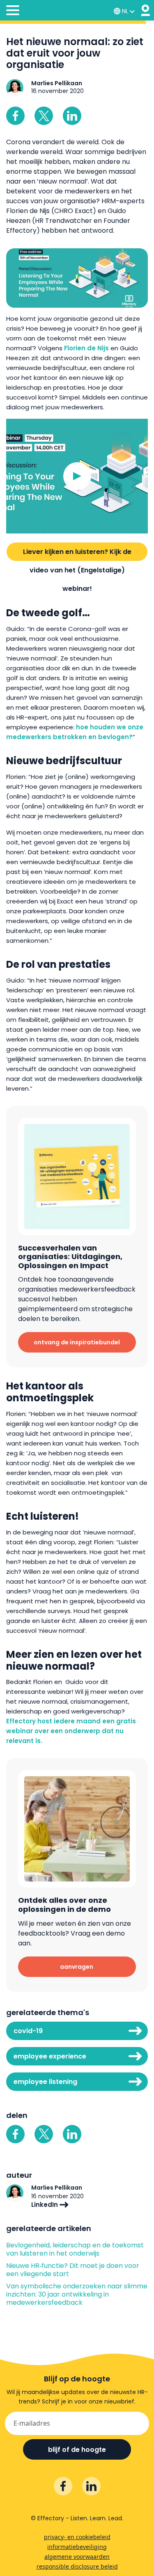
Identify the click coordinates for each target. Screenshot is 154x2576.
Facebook (15, 116)
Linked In (72, 116)
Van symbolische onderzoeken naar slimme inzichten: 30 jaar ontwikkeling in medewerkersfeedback (77, 2295)
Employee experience (50, 2056)
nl (125, 11)
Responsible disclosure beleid (77, 2566)
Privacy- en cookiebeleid (77, 2537)
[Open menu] (13, 11)
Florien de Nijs (86, 348)
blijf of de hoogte (77, 2450)
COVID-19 (28, 2031)
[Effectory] (146, 10)
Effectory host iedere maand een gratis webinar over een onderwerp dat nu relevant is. (71, 1731)
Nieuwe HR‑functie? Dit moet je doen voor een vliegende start (73, 2270)
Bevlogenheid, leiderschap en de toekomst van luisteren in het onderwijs (75, 2249)
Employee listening (45, 2082)
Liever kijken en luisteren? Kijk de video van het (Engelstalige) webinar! (77, 554)
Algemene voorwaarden (77, 2557)
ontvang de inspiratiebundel (77, 1342)
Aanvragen (77, 1967)
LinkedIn (45, 2205)
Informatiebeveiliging (77, 2547)
